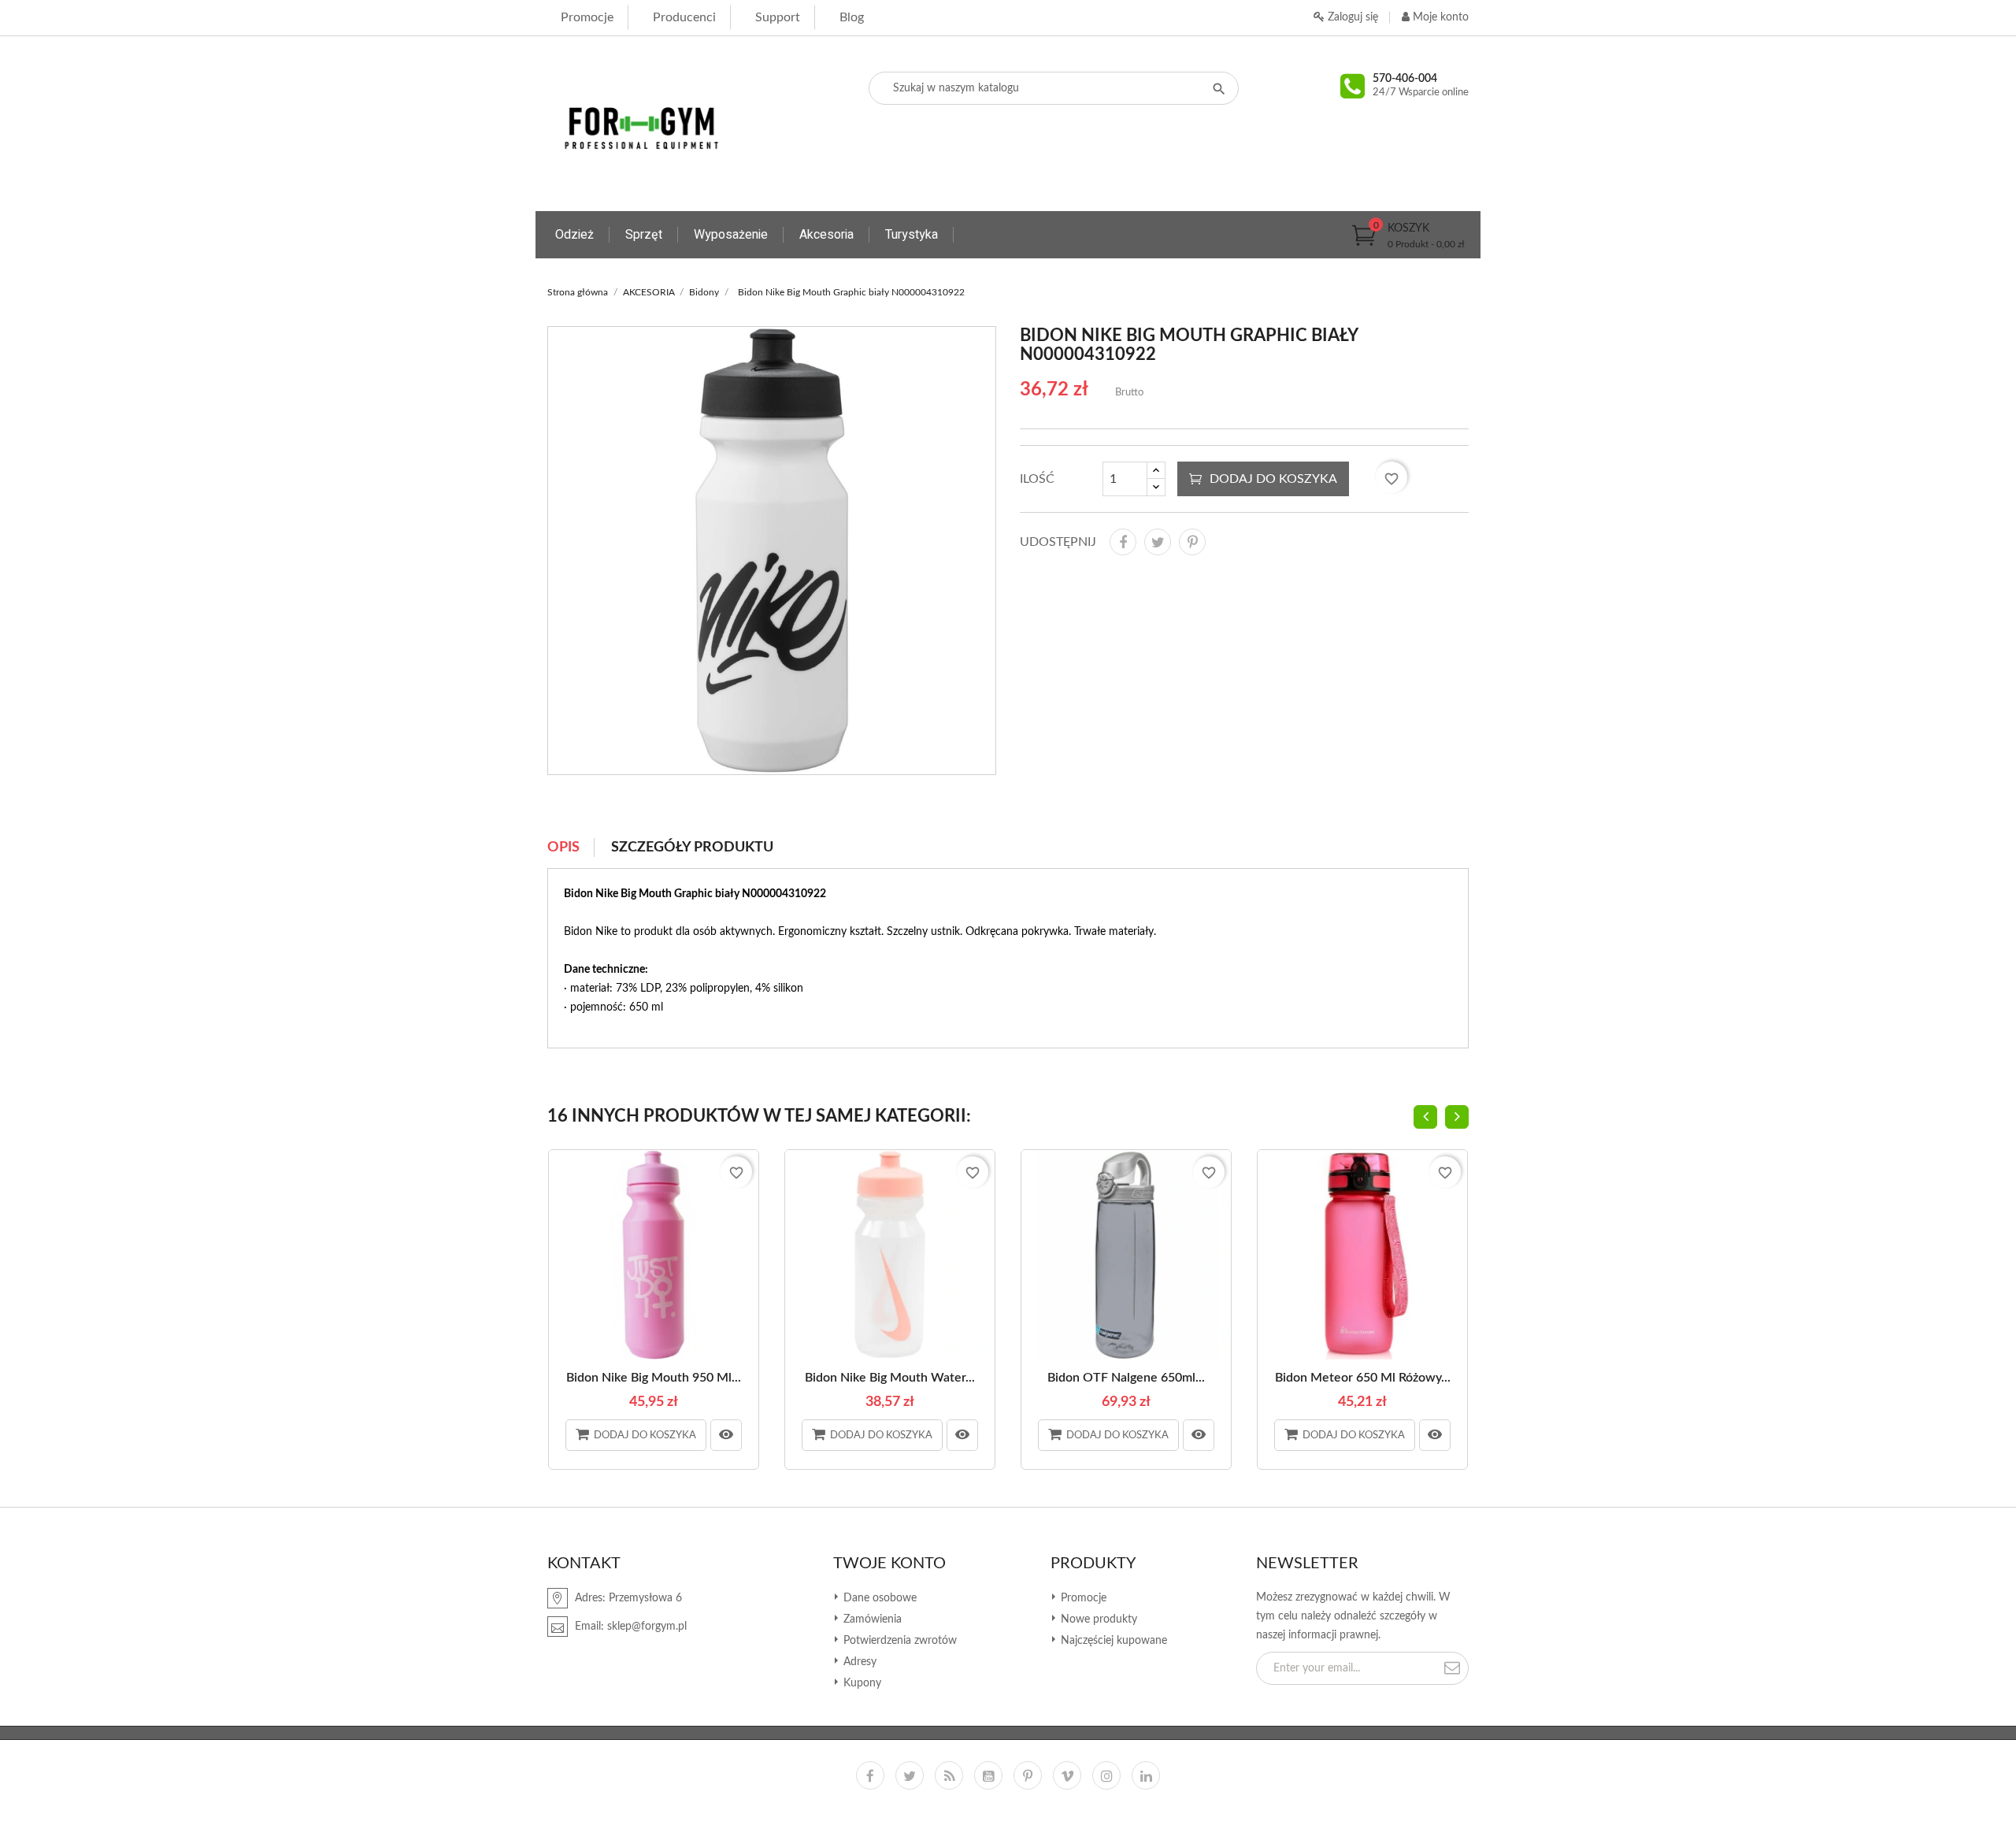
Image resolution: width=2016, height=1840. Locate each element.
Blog (852, 17)
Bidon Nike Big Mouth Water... (890, 1378)
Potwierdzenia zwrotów (899, 1641)
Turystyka (912, 235)
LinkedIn (1146, 1775)
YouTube (988, 1775)
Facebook (870, 1775)
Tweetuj (1158, 542)
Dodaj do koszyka (1273, 479)
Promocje (587, 17)
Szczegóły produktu (692, 848)
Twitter (910, 1775)
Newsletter (1307, 1564)
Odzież (574, 235)
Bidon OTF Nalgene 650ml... (1126, 1378)
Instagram (1106, 1775)
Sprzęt (644, 235)
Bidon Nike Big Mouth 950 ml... (654, 1378)
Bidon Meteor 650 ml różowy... (1363, 1378)
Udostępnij (1123, 542)
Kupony (861, 1683)
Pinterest (1192, 542)
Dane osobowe (878, 1598)
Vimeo (1067, 1775)
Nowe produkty (1097, 1619)
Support (778, 17)
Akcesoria (826, 235)
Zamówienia (871, 1619)
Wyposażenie (731, 235)
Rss (949, 1775)
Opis (563, 848)
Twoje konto (889, 1564)
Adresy (858, 1662)
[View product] (726, 1435)
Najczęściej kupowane (1112, 1641)
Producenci (684, 17)
